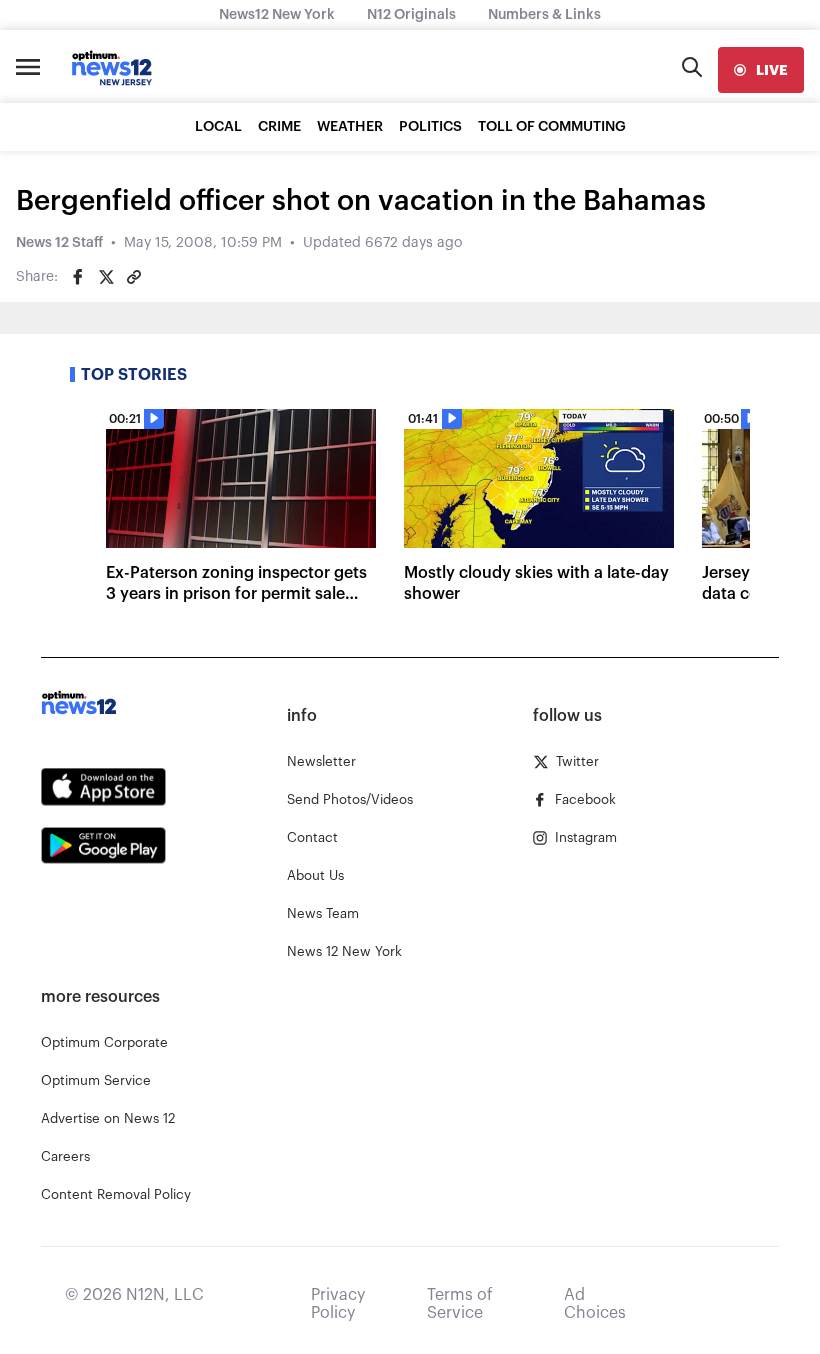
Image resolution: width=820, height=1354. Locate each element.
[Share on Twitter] (106, 277)
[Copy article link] (134, 277)
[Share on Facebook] (78, 277)
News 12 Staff (59, 243)
